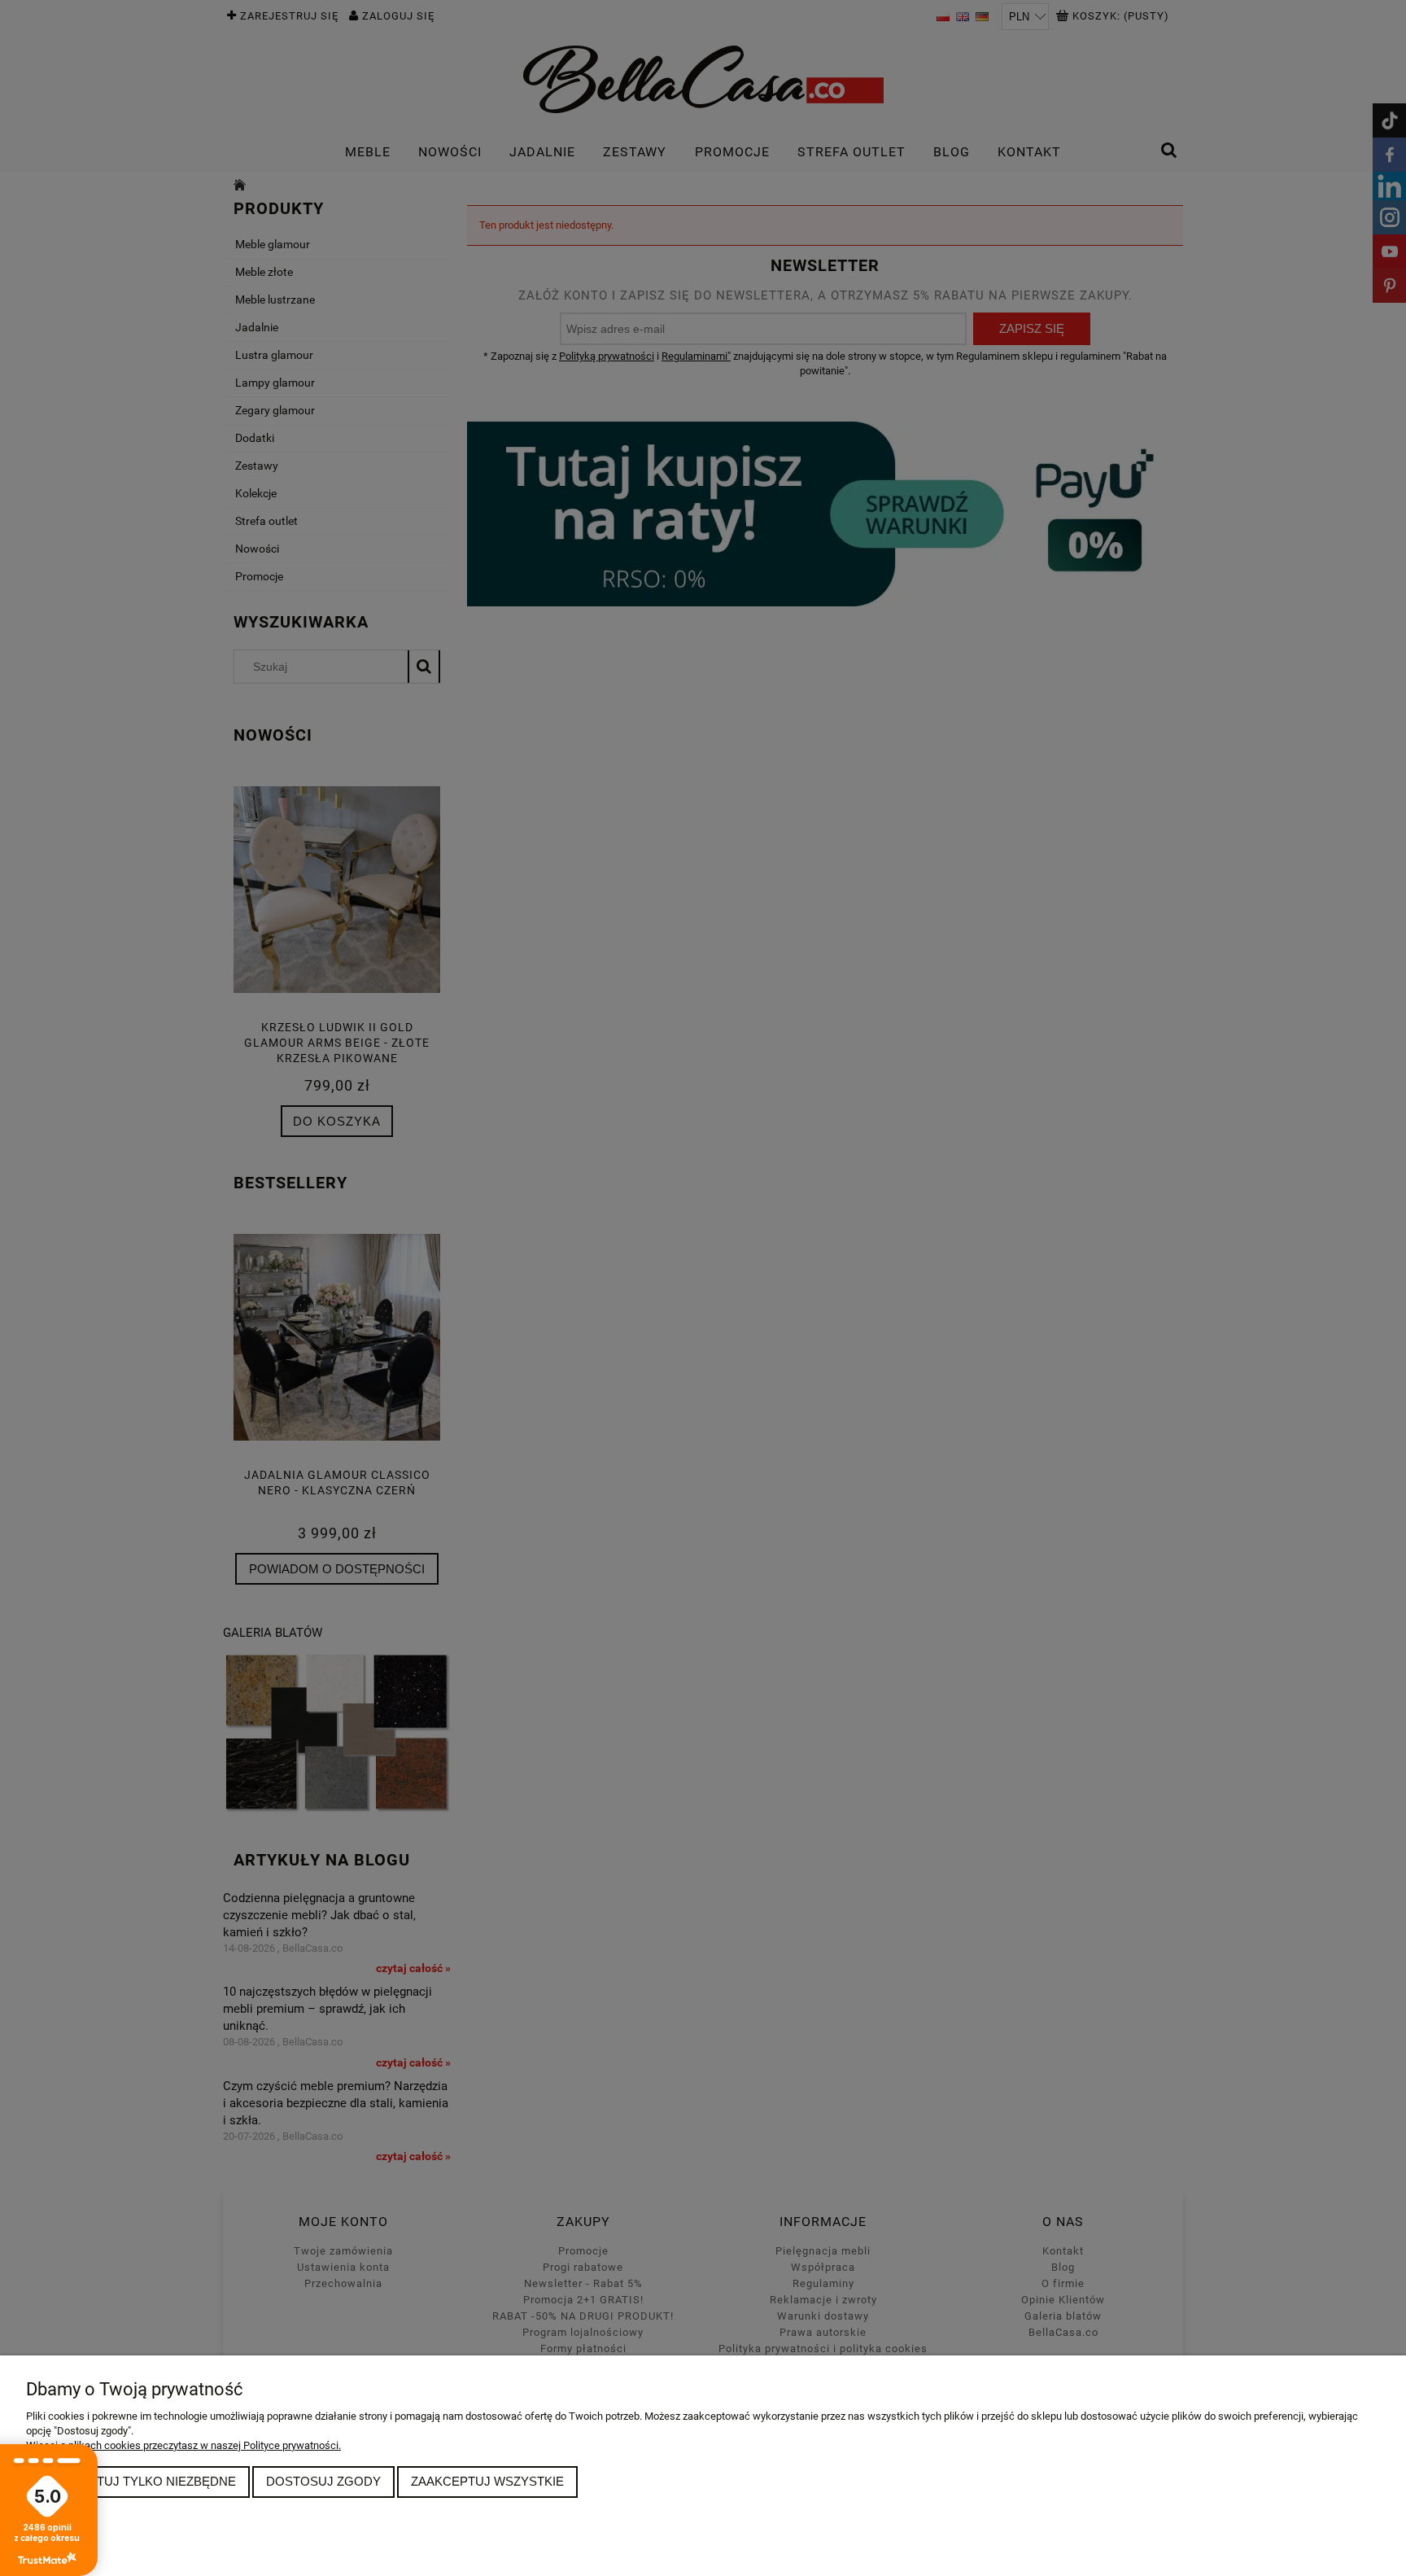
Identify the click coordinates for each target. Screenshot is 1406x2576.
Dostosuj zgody (323, 2481)
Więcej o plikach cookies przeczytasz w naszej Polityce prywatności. (183, 2445)
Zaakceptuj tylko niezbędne (138, 2481)
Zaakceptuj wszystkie (487, 2481)
